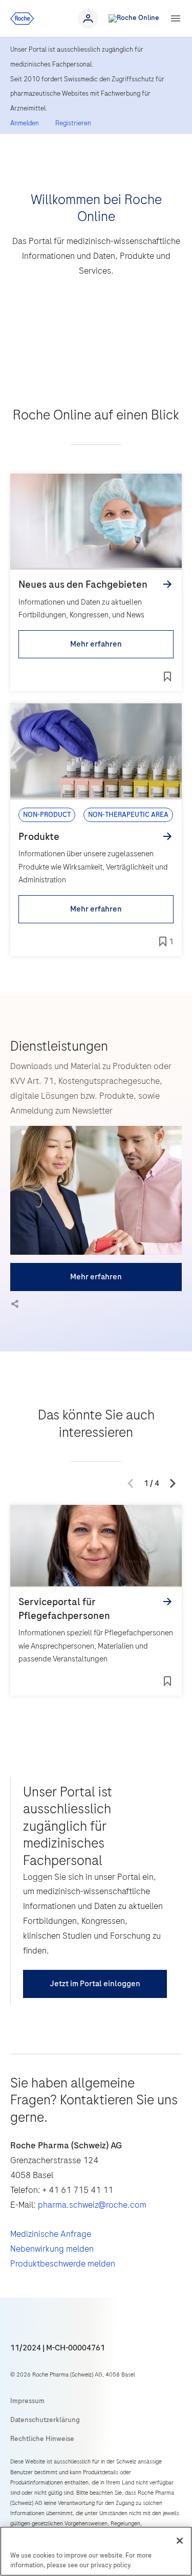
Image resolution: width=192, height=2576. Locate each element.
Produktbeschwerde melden (63, 2263)
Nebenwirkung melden (52, 2249)
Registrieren (73, 123)
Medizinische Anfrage (51, 2234)
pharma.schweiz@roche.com (92, 2205)
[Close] (180, 2541)
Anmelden (25, 123)
